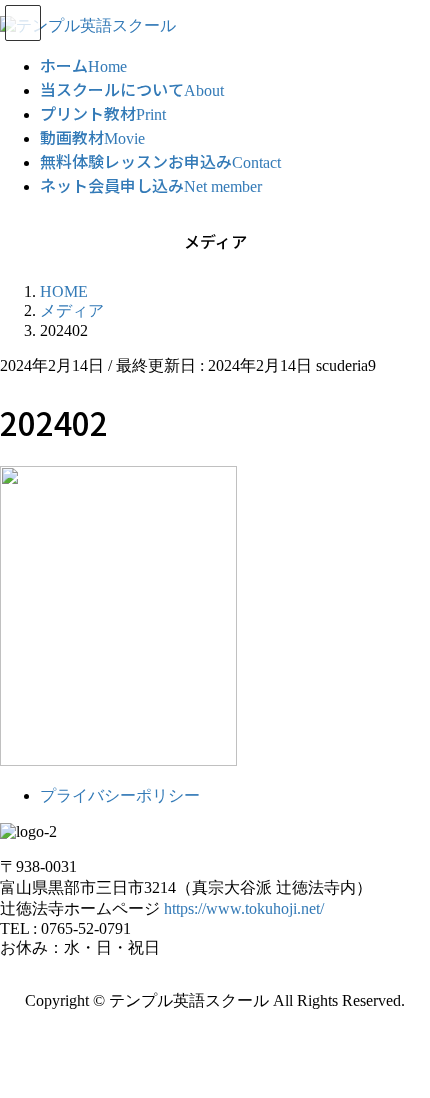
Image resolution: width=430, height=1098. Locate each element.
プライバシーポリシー (120, 795)
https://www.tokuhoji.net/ (244, 908)
